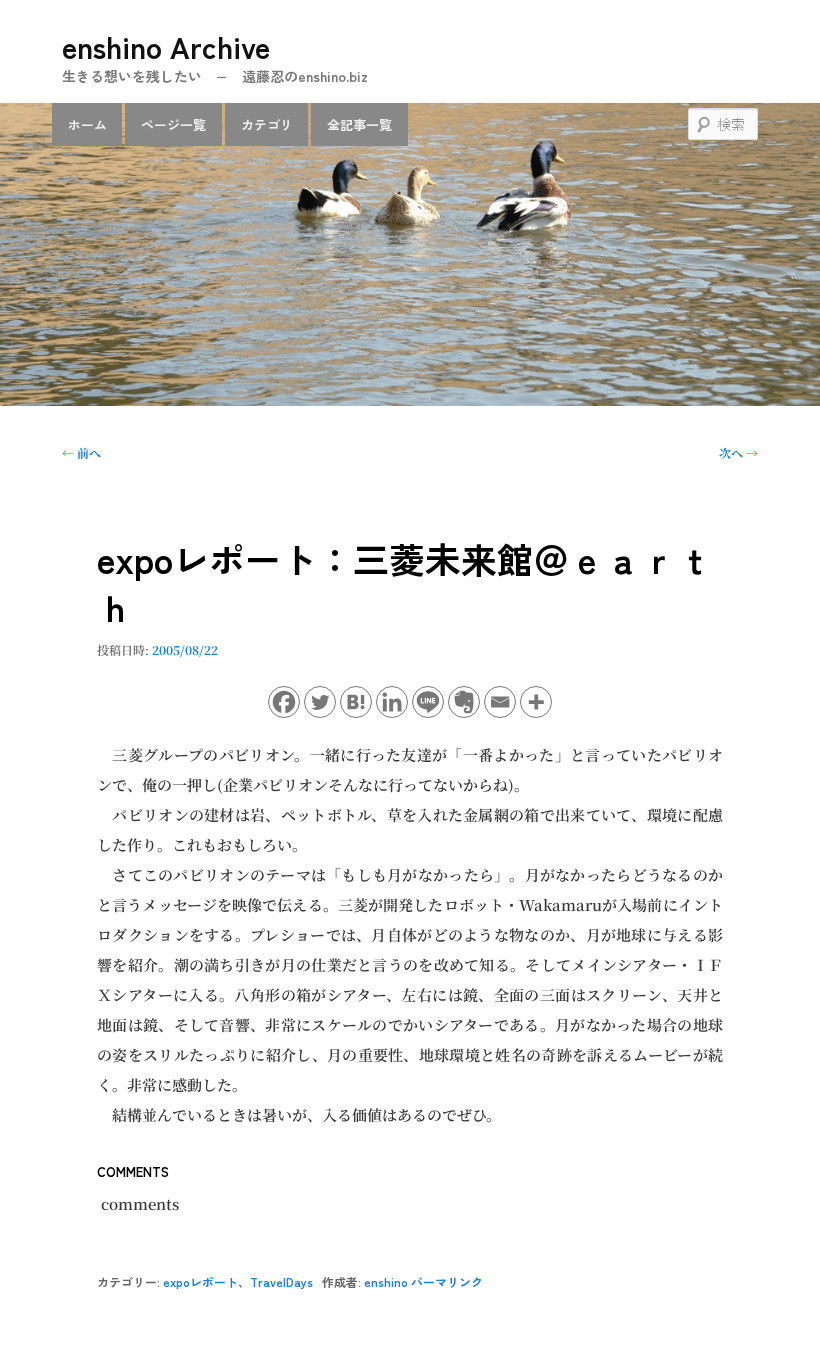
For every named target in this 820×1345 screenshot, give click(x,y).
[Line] (428, 702)
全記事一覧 (359, 124)
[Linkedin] (392, 702)
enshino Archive (166, 46)
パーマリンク (447, 1281)
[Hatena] (356, 702)
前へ (81, 452)
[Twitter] (320, 702)
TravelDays (281, 1281)
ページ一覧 (173, 124)
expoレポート (200, 1281)
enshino (386, 1281)
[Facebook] (284, 702)
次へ (738, 452)
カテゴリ (267, 124)
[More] (536, 702)
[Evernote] (464, 702)
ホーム (87, 124)
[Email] (500, 702)
